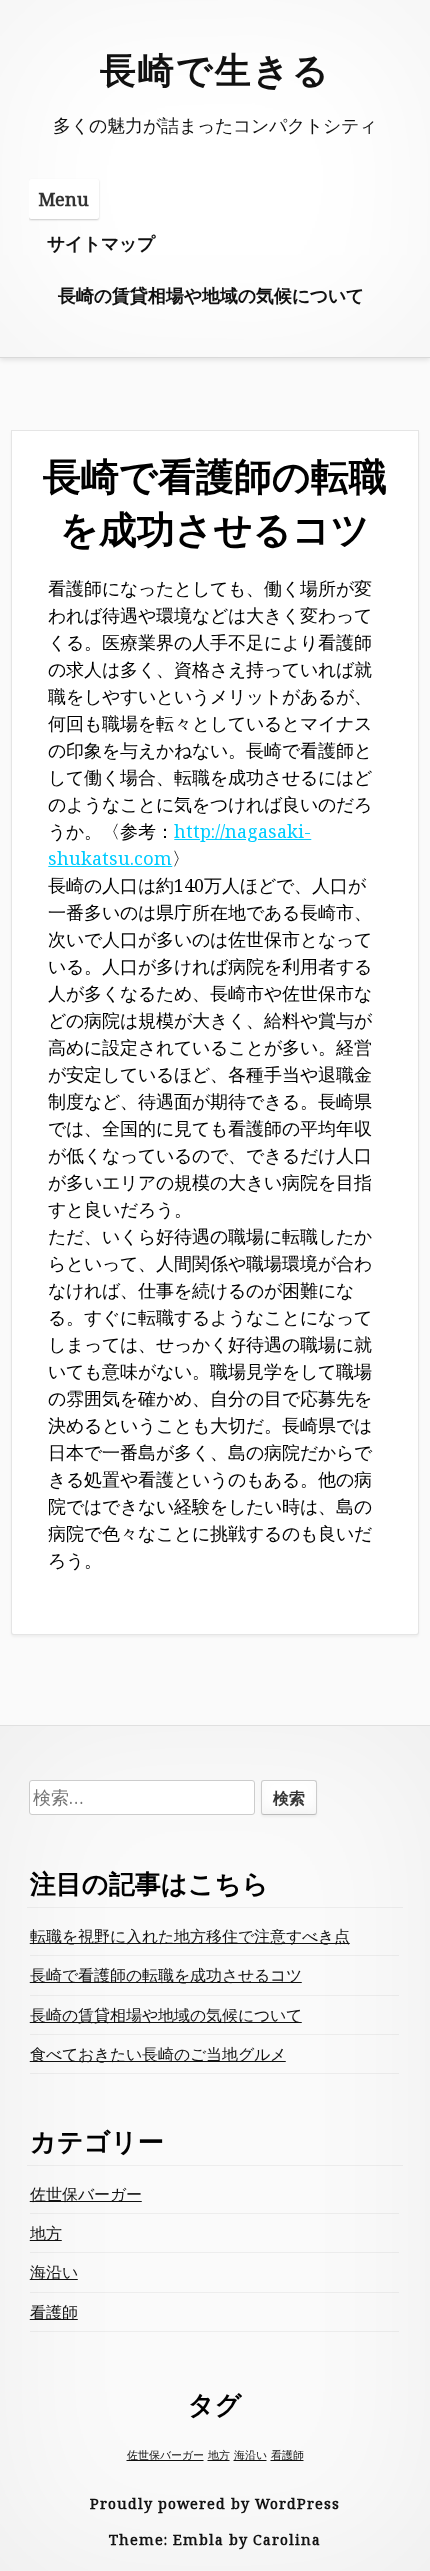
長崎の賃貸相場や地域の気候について (211, 295)
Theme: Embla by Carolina (215, 2539)
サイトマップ (101, 243)
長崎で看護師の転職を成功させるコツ (166, 1975)
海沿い (54, 2272)
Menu (63, 199)
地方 (46, 2233)
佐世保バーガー (86, 2194)
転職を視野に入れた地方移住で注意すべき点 (190, 1936)
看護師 (54, 2312)
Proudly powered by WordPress (215, 2503)
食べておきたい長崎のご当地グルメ (158, 2054)
